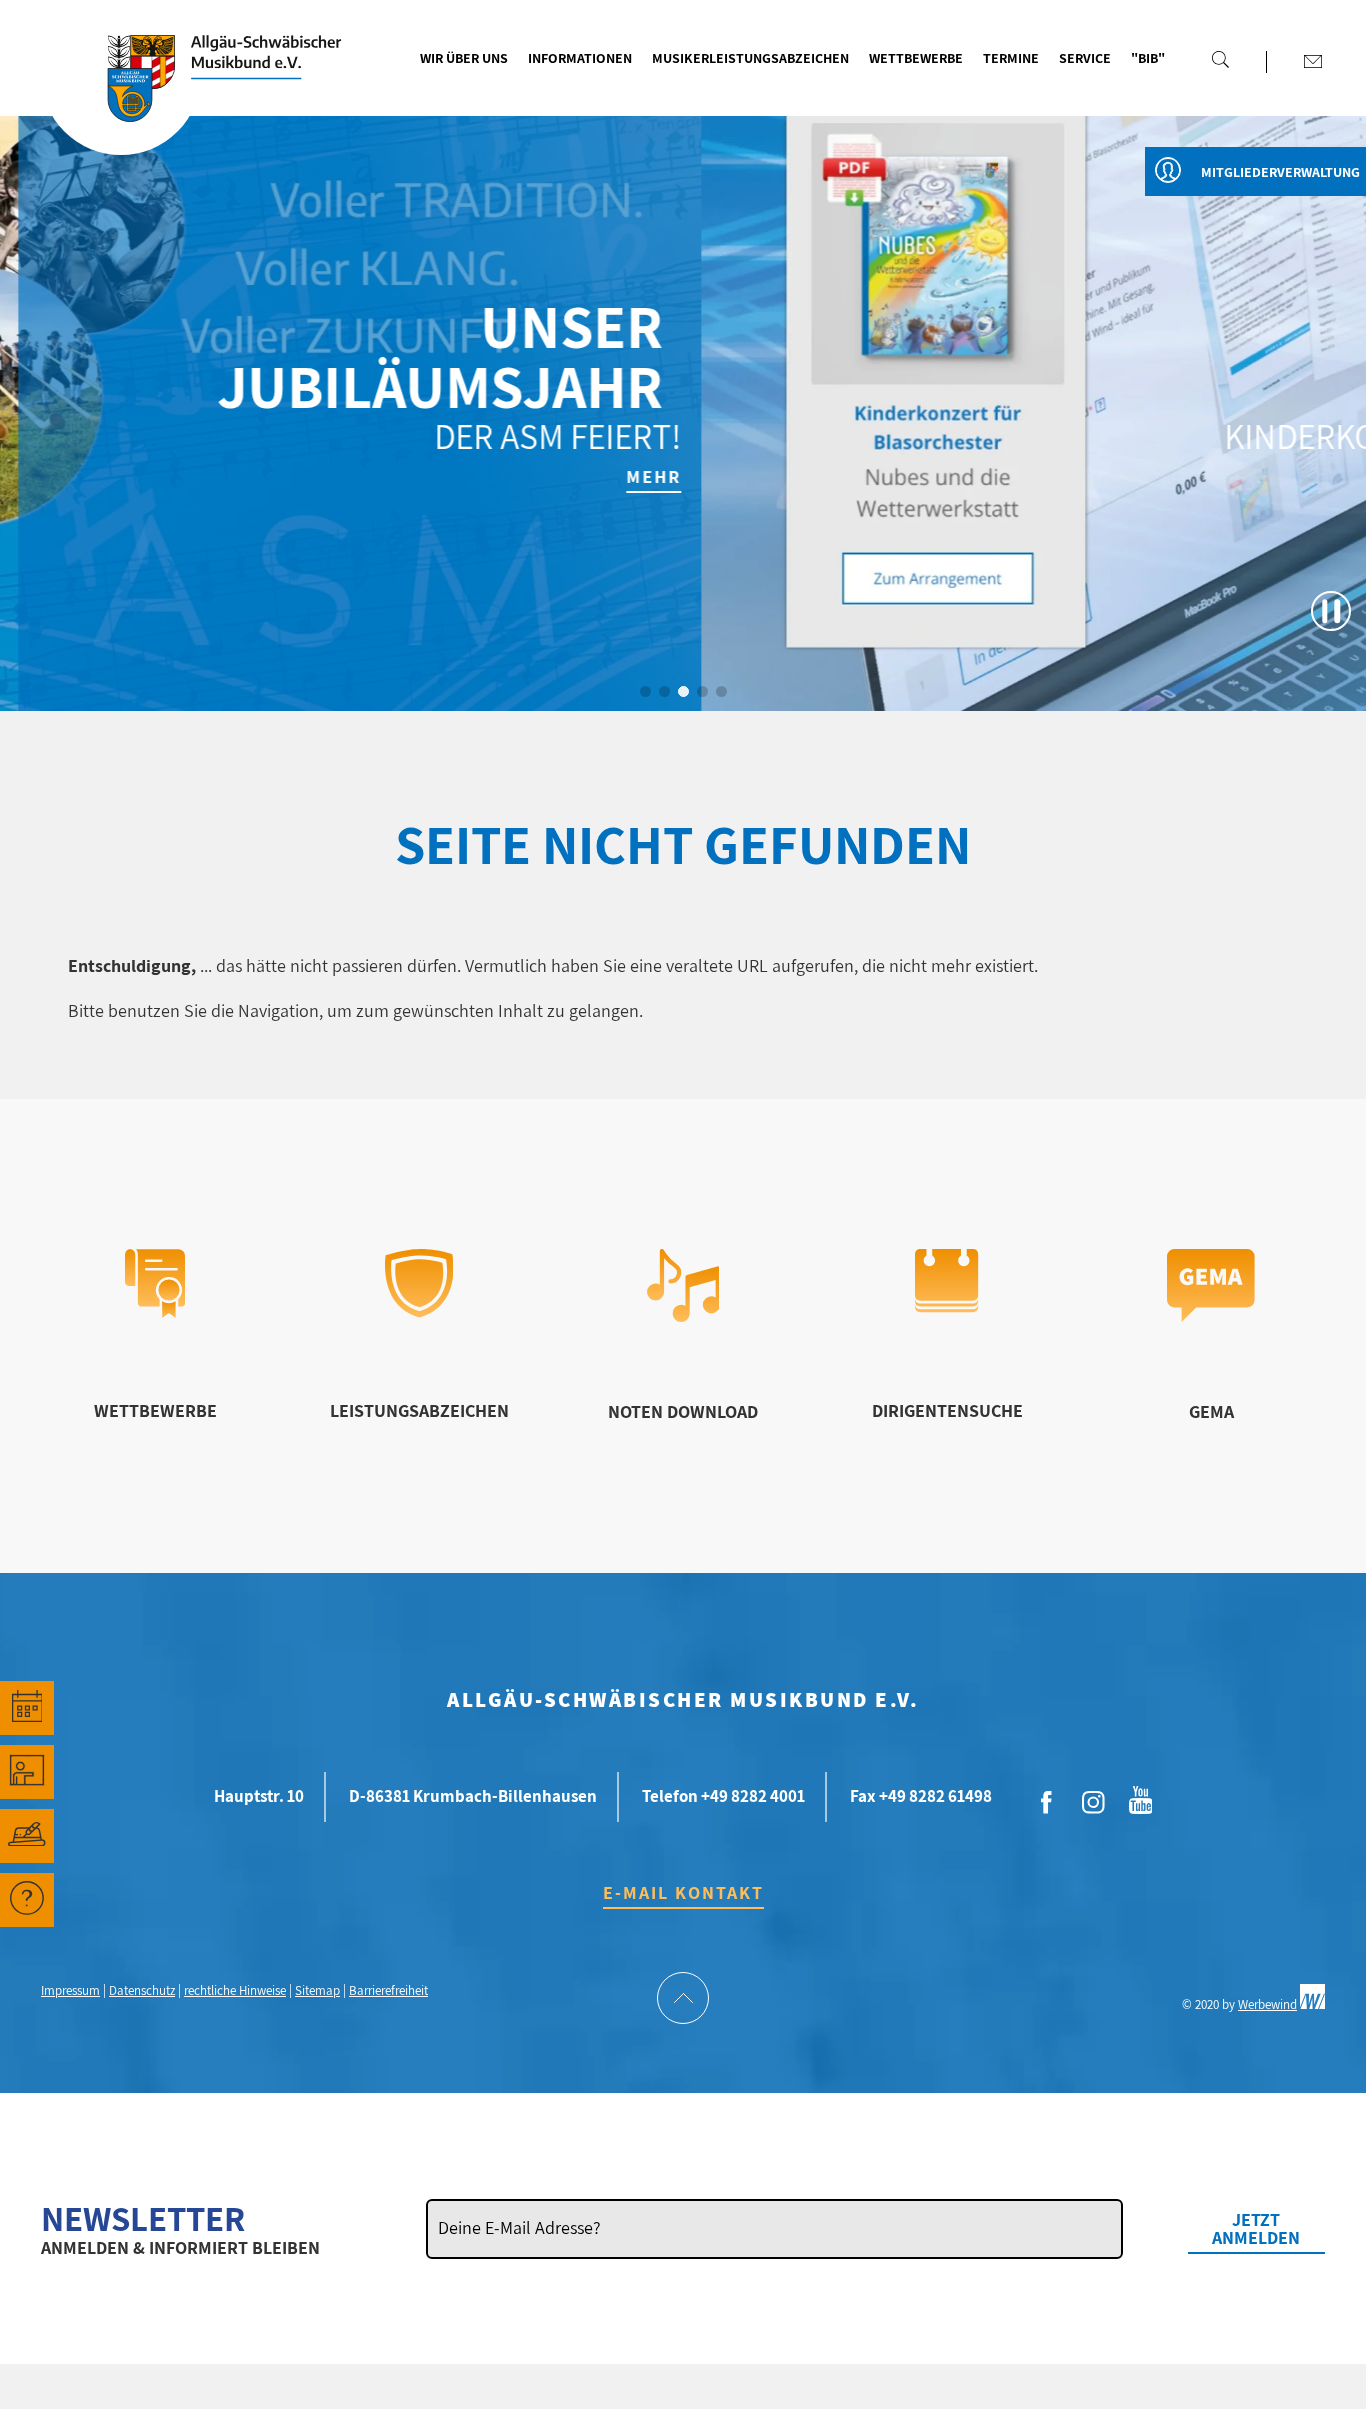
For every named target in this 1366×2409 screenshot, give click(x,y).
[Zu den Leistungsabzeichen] (419, 1311)
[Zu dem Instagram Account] (1094, 1803)
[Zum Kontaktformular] (1313, 61)
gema (1211, 1411)
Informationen (580, 58)
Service (1085, 58)
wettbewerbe (155, 1410)
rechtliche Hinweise (235, 1990)
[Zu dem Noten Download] (683, 1315)
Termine (1011, 58)
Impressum (70, 1990)
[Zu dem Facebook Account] (1047, 1803)
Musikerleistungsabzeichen (750, 58)
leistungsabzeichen (419, 1410)
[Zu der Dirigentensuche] (946, 1306)
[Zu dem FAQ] (27, 1900)
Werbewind (1267, 2004)
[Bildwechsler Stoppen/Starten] (1331, 611)
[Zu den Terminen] (27, 1708)
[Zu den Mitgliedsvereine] (27, 1836)
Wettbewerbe (916, 58)
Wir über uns (464, 58)
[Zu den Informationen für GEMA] (1211, 1315)
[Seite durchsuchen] (1220, 59)
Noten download (683, 1411)
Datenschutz (142, 1990)
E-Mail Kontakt (683, 1892)
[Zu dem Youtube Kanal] (1141, 1798)
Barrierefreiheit (388, 1990)
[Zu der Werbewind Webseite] (1312, 2004)
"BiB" (1148, 58)
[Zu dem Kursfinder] (27, 1772)
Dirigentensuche (947, 1410)
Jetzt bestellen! (1272, 476)
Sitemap (317, 1990)
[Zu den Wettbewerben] (155, 1311)
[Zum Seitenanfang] (683, 2000)
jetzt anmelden (1256, 2228)
